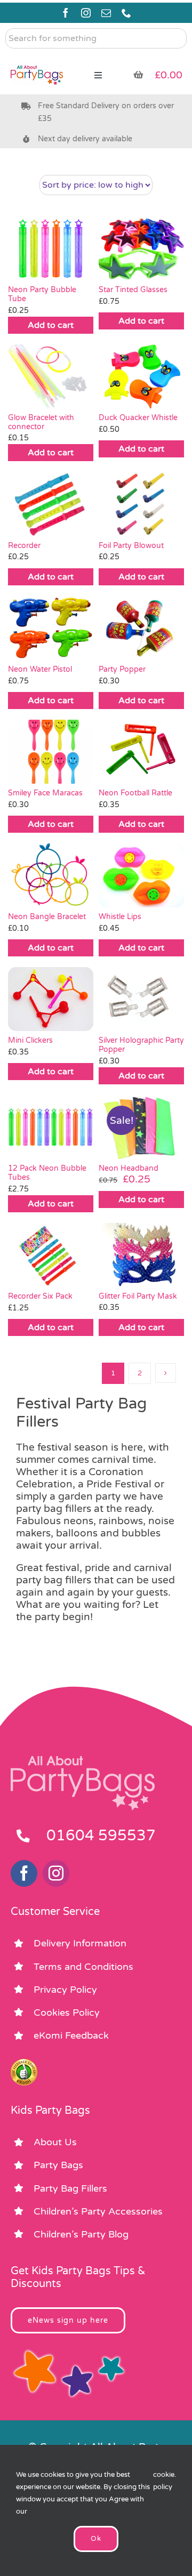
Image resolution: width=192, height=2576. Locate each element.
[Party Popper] (141, 628)
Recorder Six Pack (40, 1296)
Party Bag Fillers (70, 2188)
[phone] (126, 13)
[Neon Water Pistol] (51, 628)
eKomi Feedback (71, 2035)
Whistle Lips (120, 917)
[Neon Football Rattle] (141, 752)
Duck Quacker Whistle (138, 418)
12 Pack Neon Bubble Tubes (47, 1173)
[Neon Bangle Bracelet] (51, 875)
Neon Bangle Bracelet (47, 917)
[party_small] (37, 59)
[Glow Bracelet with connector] (51, 376)
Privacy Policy (65, 1990)
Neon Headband (129, 1168)
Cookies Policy (67, 2012)
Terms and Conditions (83, 1967)
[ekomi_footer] (24, 2064)
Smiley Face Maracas (45, 793)
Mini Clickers (30, 1040)
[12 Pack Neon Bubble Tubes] (51, 1127)
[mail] (106, 13)
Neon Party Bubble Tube (42, 294)
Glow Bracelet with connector (41, 422)
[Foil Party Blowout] (141, 504)
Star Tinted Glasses (133, 290)
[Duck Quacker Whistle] (141, 376)
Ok (96, 2539)
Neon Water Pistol (40, 669)
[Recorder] (51, 504)
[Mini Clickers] (51, 999)
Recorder (24, 546)
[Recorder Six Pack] (51, 1255)
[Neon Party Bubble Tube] (51, 248)
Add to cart (51, 325)
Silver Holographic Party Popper (141, 1045)
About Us (55, 2142)
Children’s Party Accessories (98, 2211)
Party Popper (122, 669)
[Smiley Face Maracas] (51, 752)
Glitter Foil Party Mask (138, 1296)
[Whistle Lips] (141, 875)
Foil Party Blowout (131, 546)
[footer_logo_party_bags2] (83, 1760)
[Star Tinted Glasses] (141, 248)
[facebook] (66, 13)
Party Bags (58, 2165)
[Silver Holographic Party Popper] (141, 999)
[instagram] (86, 13)
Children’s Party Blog (81, 2234)
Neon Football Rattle (135, 793)
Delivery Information (80, 1943)
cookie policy (164, 2481)
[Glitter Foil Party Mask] (141, 1255)
